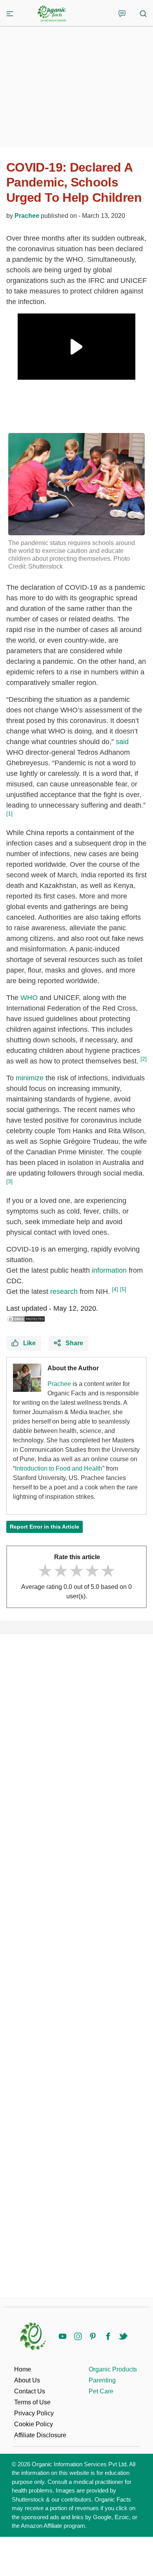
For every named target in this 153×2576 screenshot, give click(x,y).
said (122, 742)
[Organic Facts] (52, 14)
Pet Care (101, 2391)
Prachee (27, 216)
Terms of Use (32, 2402)
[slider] (76, 1571)
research (64, 1292)
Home (23, 2369)
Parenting (102, 2380)
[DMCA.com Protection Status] (26, 1319)
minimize (30, 1078)
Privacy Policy (34, 2413)
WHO (29, 998)
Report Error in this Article (45, 1527)
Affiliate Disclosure (40, 2435)
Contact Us (30, 2391)
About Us (27, 2380)
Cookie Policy (34, 2424)
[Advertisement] (76, 1966)
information (109, 1270)
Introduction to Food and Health (59, 1468)
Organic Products (113, 2369)
